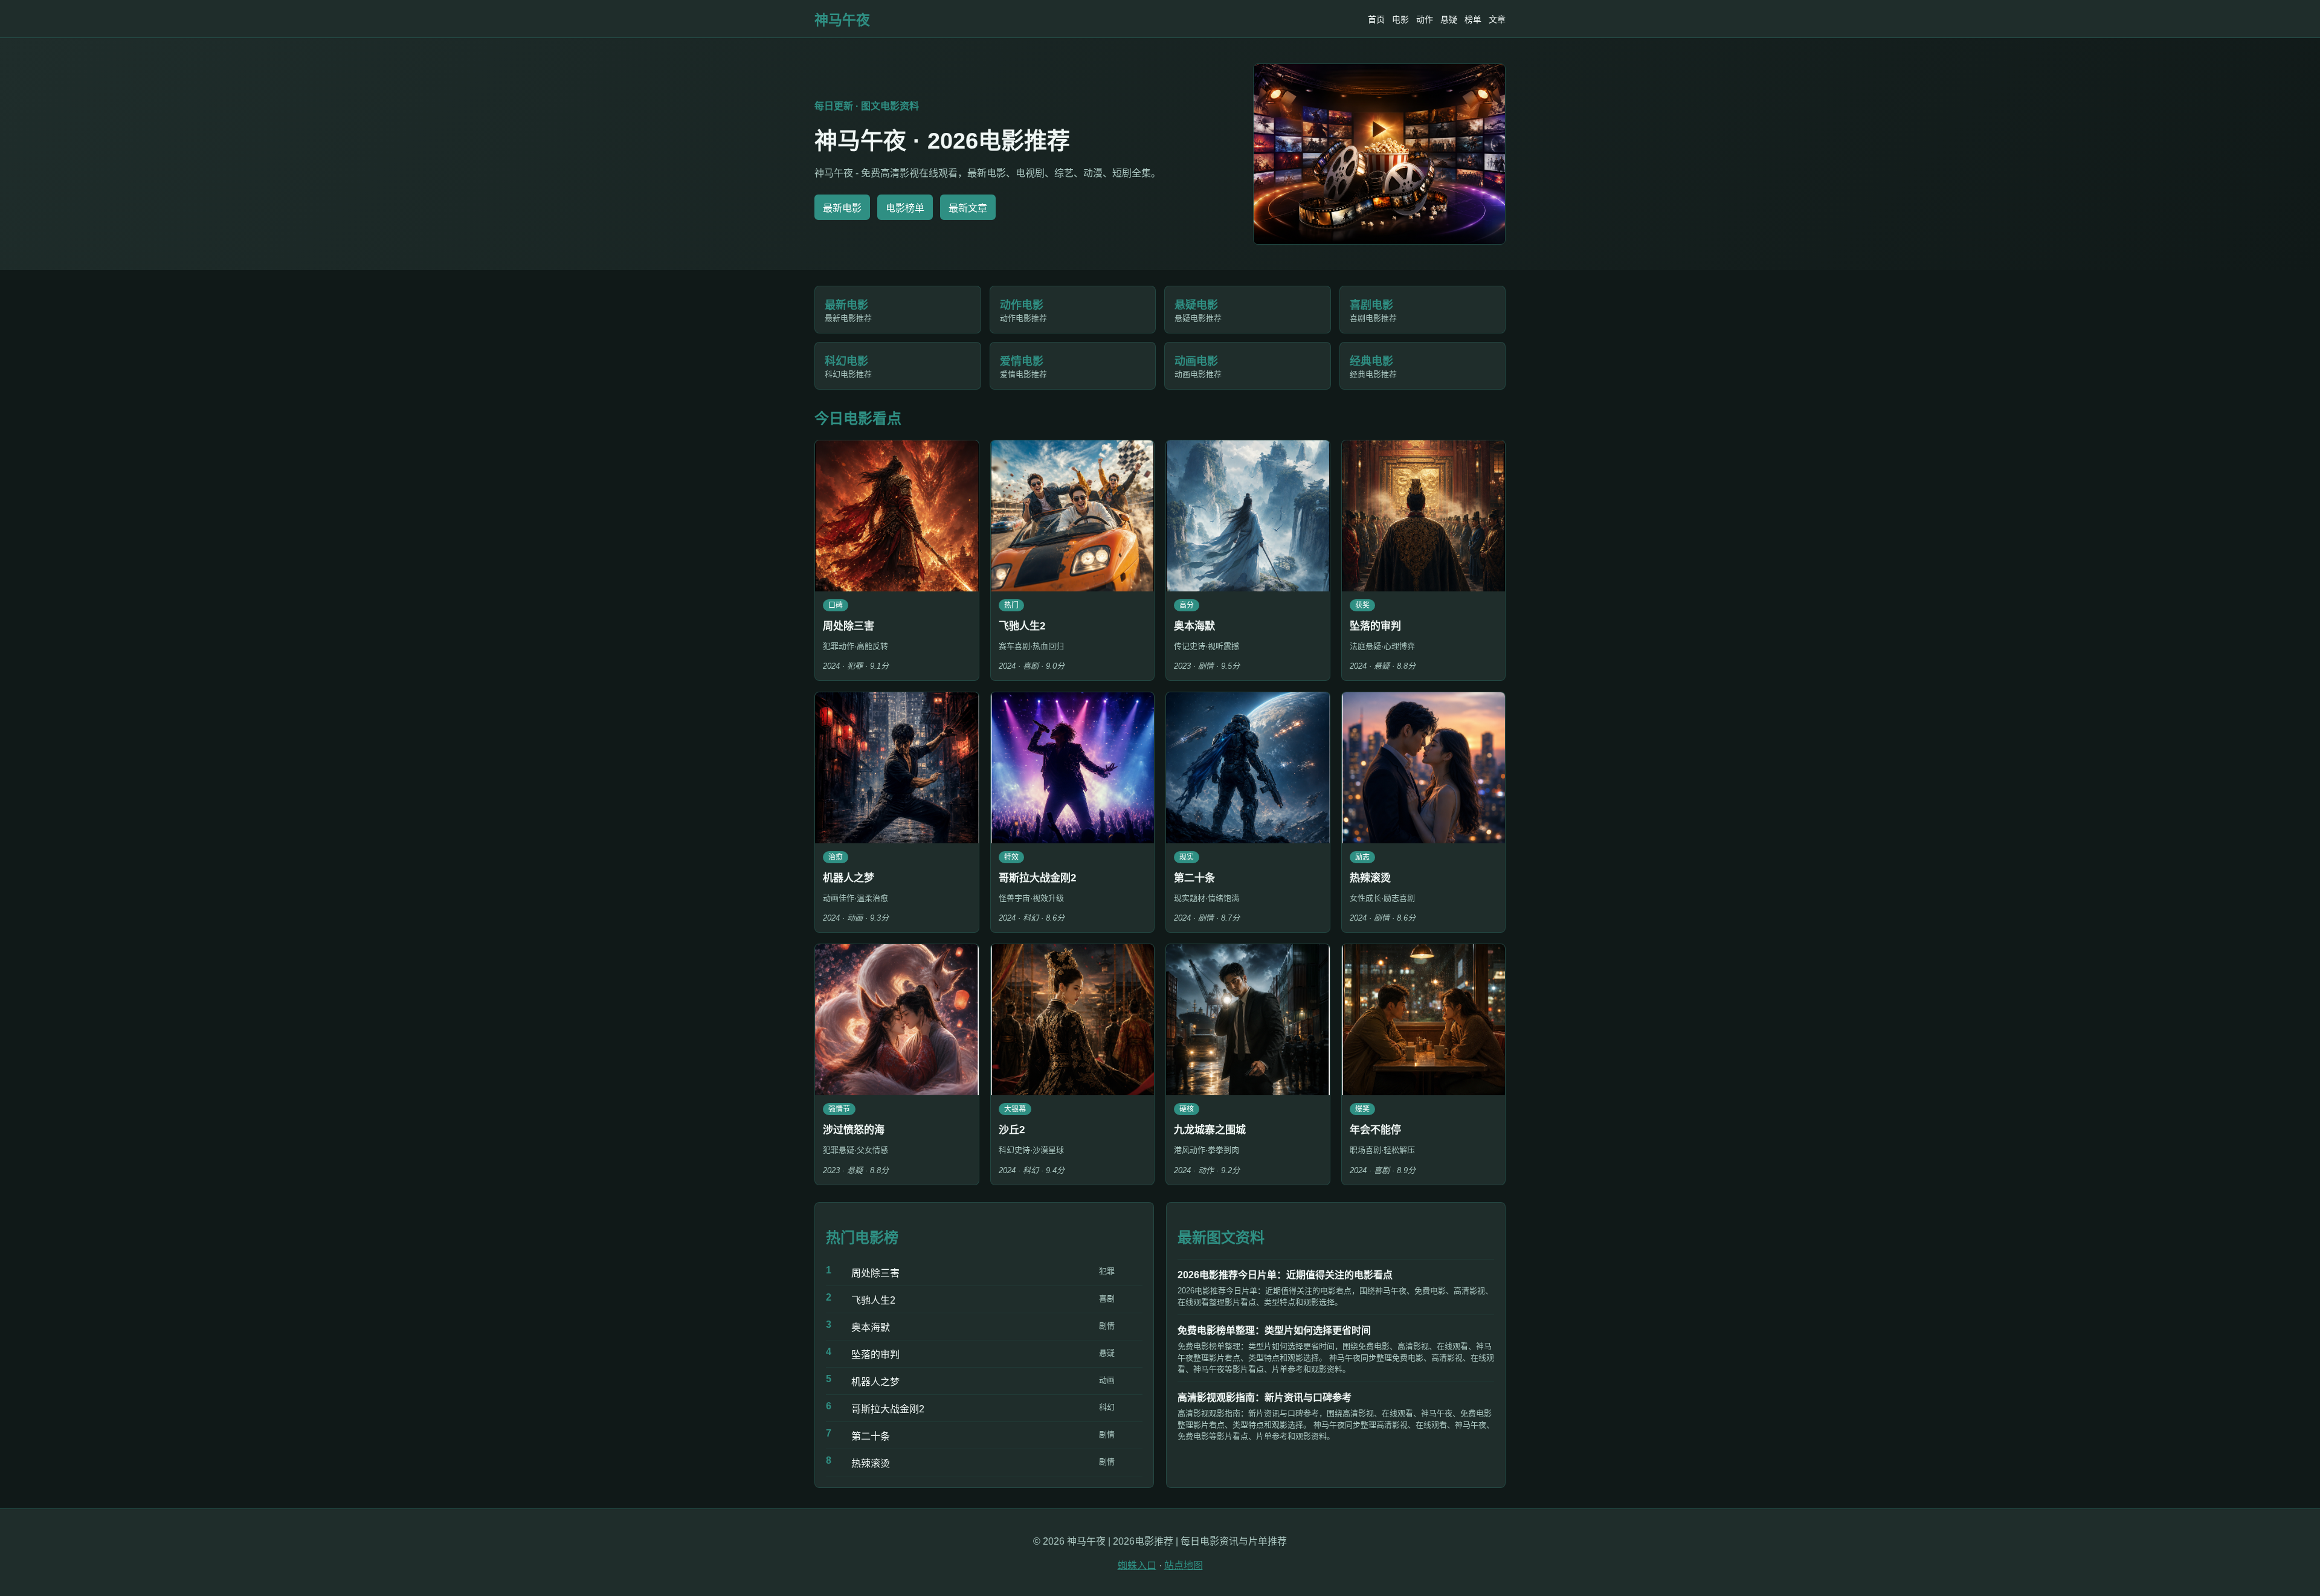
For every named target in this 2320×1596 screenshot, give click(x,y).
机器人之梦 (875, 1382)
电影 (1400, 19)
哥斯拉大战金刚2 (888, 1409)
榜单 (1473, 19)
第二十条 (871, 1436)
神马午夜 (842, 20)
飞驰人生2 (873, 1300)
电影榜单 (905, 208)
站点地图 (1184, 1565)
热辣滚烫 (871, 1463)
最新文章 (968, 208)
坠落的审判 (875, 1355)
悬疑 (1449, 19)
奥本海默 (871, 1327)
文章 (1497, 19)
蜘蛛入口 (1137, 1565)
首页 (1376, 19)
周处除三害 (875, 1273)
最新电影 (842, 208)
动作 (1425, 19)
